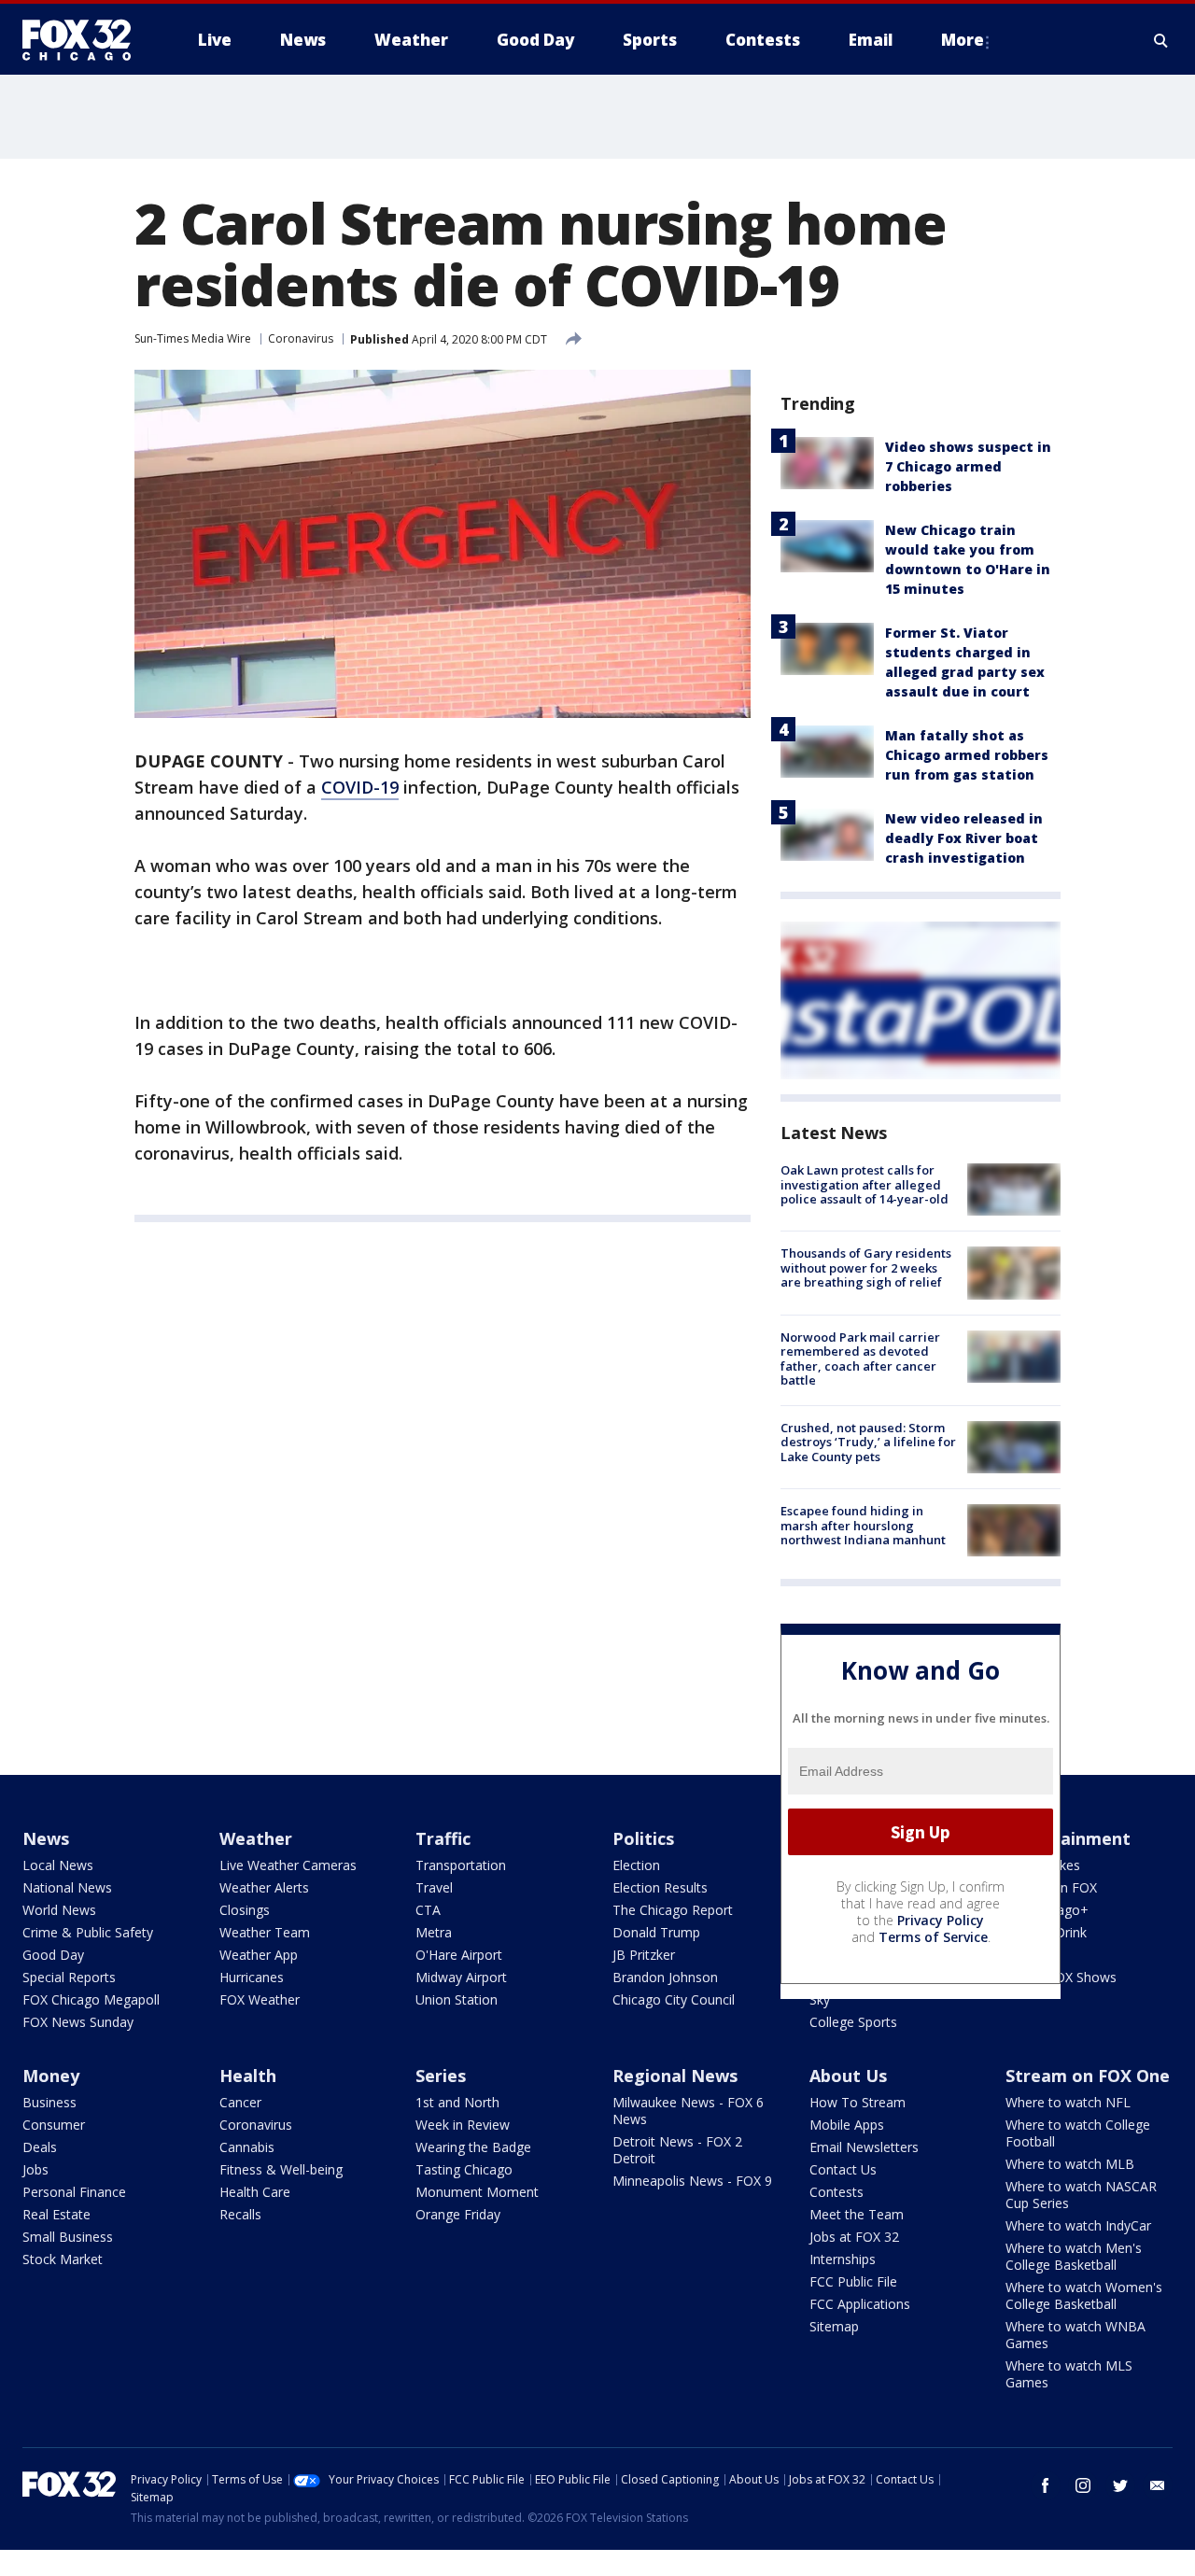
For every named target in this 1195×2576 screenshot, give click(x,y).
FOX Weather (260, 1999)
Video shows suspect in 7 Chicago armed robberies (968, 466)
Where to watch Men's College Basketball (1074, 2256)
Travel (434, 1887)
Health (248, 2076)
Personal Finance (74, 2192)
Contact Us (843, 2169)
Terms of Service (933, 1937)
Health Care (255, 2192)
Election (636, 1865)
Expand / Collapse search (1161, 40)
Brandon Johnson (665, 1977)
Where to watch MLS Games (1069, 2374)
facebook (1046, 2485)
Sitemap (834, 2326)
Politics (643, 1838)
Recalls (240, 2214)
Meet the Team (857, 2214)
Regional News (675, 2076)
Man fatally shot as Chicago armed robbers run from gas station (967, 755)
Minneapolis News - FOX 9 (692, 2181)
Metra (434, 1932)
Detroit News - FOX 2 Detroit (677, 2150)
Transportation (461, 1865)
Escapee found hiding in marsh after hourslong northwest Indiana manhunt (863, 1525)
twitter (1120, 2485)
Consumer (54, 2125)
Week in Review (463, 2125)
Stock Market (63, 2259)
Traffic (443, 1838)
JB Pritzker (644, 1955)
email (1158, 2485)
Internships (843, 2259)
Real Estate (56, 2214)
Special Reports (69, 1977)
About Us (848, 2076)
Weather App (259, 1955)
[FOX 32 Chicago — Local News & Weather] (84, 40)
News (46, 1838)
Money (51, 2076)
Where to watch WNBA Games (1075, 2335)
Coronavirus (301, 338)
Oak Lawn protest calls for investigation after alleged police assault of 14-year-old (865, 1184)
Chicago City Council (674, 1999)
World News (59, 1910)
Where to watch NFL (1068, 2102)
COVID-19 (360, 787)
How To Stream (858, 2102)
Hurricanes (252, 1977)
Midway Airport (461, 1977)
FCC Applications (860, 2304)
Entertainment (1068, 1838)
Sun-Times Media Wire (193, 338)
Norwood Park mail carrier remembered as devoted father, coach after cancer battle (860, 1359)
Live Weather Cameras (288, 1865)
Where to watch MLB (1070, 2164)
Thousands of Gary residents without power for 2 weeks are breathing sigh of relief (866, 1267)
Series (441, 2076)
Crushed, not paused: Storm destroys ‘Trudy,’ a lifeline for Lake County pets (868, 1442)
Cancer (240, 2102)
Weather (256, 1838)
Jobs (35, 2169)
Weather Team (265, 1932)
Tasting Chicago (464, 2169)
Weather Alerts (264, 1887)
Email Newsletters (864, 2147)
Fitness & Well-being (281, 2169)
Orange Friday (458, 2214)
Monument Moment (477, 2192)
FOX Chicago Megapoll (91, 1999)
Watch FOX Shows (1061, 1977)
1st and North (457, 2102)
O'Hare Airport (459, 1955)
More (963, 40)
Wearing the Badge (473, 2147)
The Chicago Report (673, 1910)
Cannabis (247, 2147)
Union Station (457, 1999)
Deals (40, 2147)
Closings (245, 1910)
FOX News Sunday (78, 2022)
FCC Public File (853, 2281)
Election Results (660, 1887)
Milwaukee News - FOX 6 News (688, 2111)
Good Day (53, 1955)
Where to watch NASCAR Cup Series (1081, 2195)
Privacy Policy (941, 1920)
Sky (820, 1999)
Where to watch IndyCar (1078, 2225)
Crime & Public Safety (88, 1932)
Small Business (68, 2237)
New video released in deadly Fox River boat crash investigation (964, 838)
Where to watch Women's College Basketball (1084, 2295)
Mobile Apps (847, 2125)
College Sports (853, 2022)
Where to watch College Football (1078, 2133)
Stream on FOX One (1088, 2076)
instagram (1083, 2485)
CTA (428, 1910)
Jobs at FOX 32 (854, 2237)
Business (49, 2102)
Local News (58, 1865)
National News (67, 1887)
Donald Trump (656, 1932)
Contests (836, 2192)
